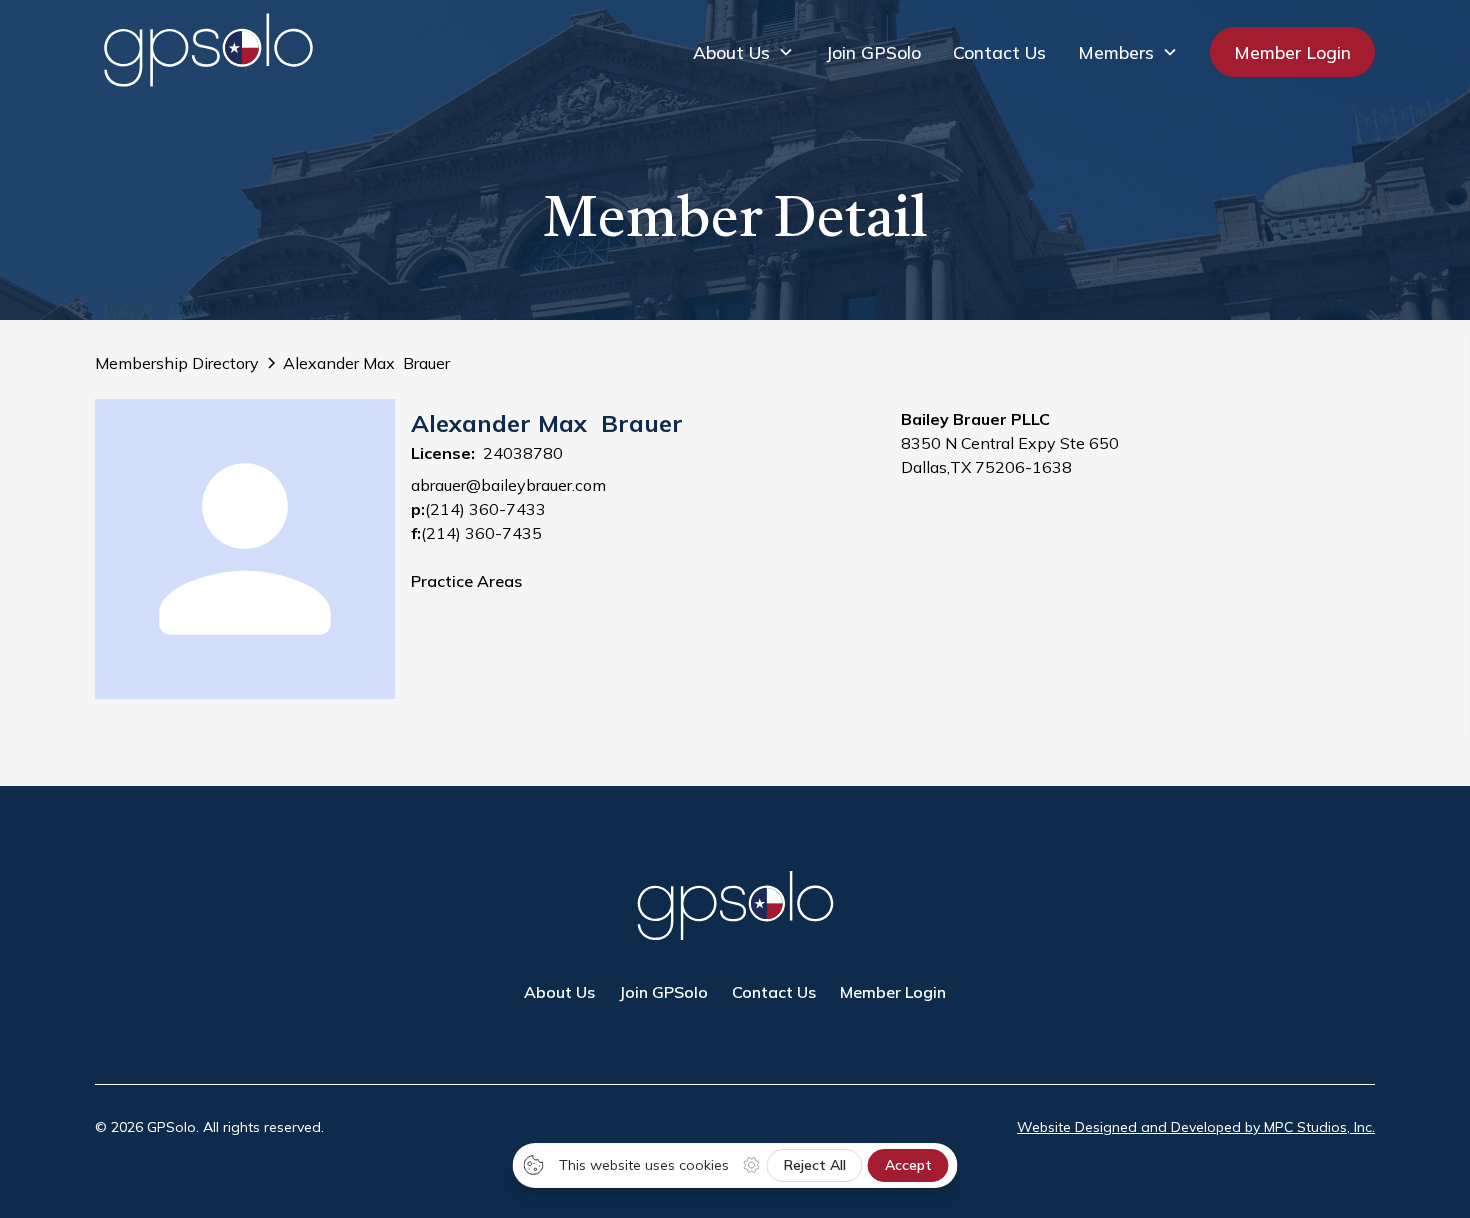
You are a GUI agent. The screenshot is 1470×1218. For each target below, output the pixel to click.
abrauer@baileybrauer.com (508, 485)
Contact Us (999, 52)
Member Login (1292, 52)
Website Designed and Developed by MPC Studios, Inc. (1196, 1127)
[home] (208, 51)
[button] (743, 52)
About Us (559, 992)
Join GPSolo (873, 52)
